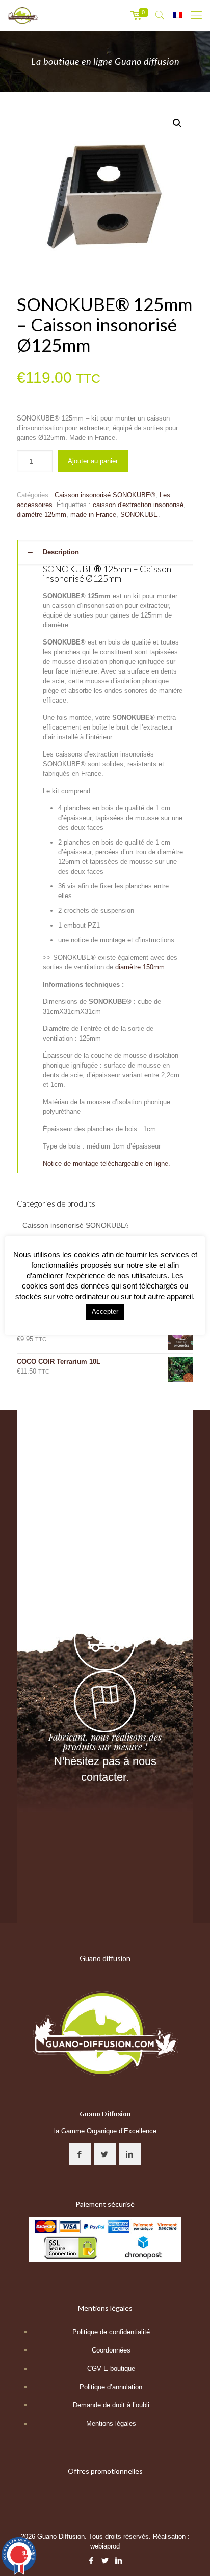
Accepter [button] (105, 1312)
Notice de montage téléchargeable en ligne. (107, 1164)
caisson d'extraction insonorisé (138, 505)
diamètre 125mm (42, 514)
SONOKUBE (139, 514)
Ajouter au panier (93, 461)
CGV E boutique (111, 2369)
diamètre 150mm (140, 967)
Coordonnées (111, 2350)
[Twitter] (105, 2560)
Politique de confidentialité (111, 2332)
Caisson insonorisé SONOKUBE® (105, 495)
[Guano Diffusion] (23, 15)
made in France (93, 514)
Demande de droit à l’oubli (111, 2405)
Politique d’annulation (111, 2387)
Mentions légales (111, 2424)
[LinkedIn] (119, 2560)
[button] (177, 123)
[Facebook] (91, 2560)
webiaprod (105, 2546)
